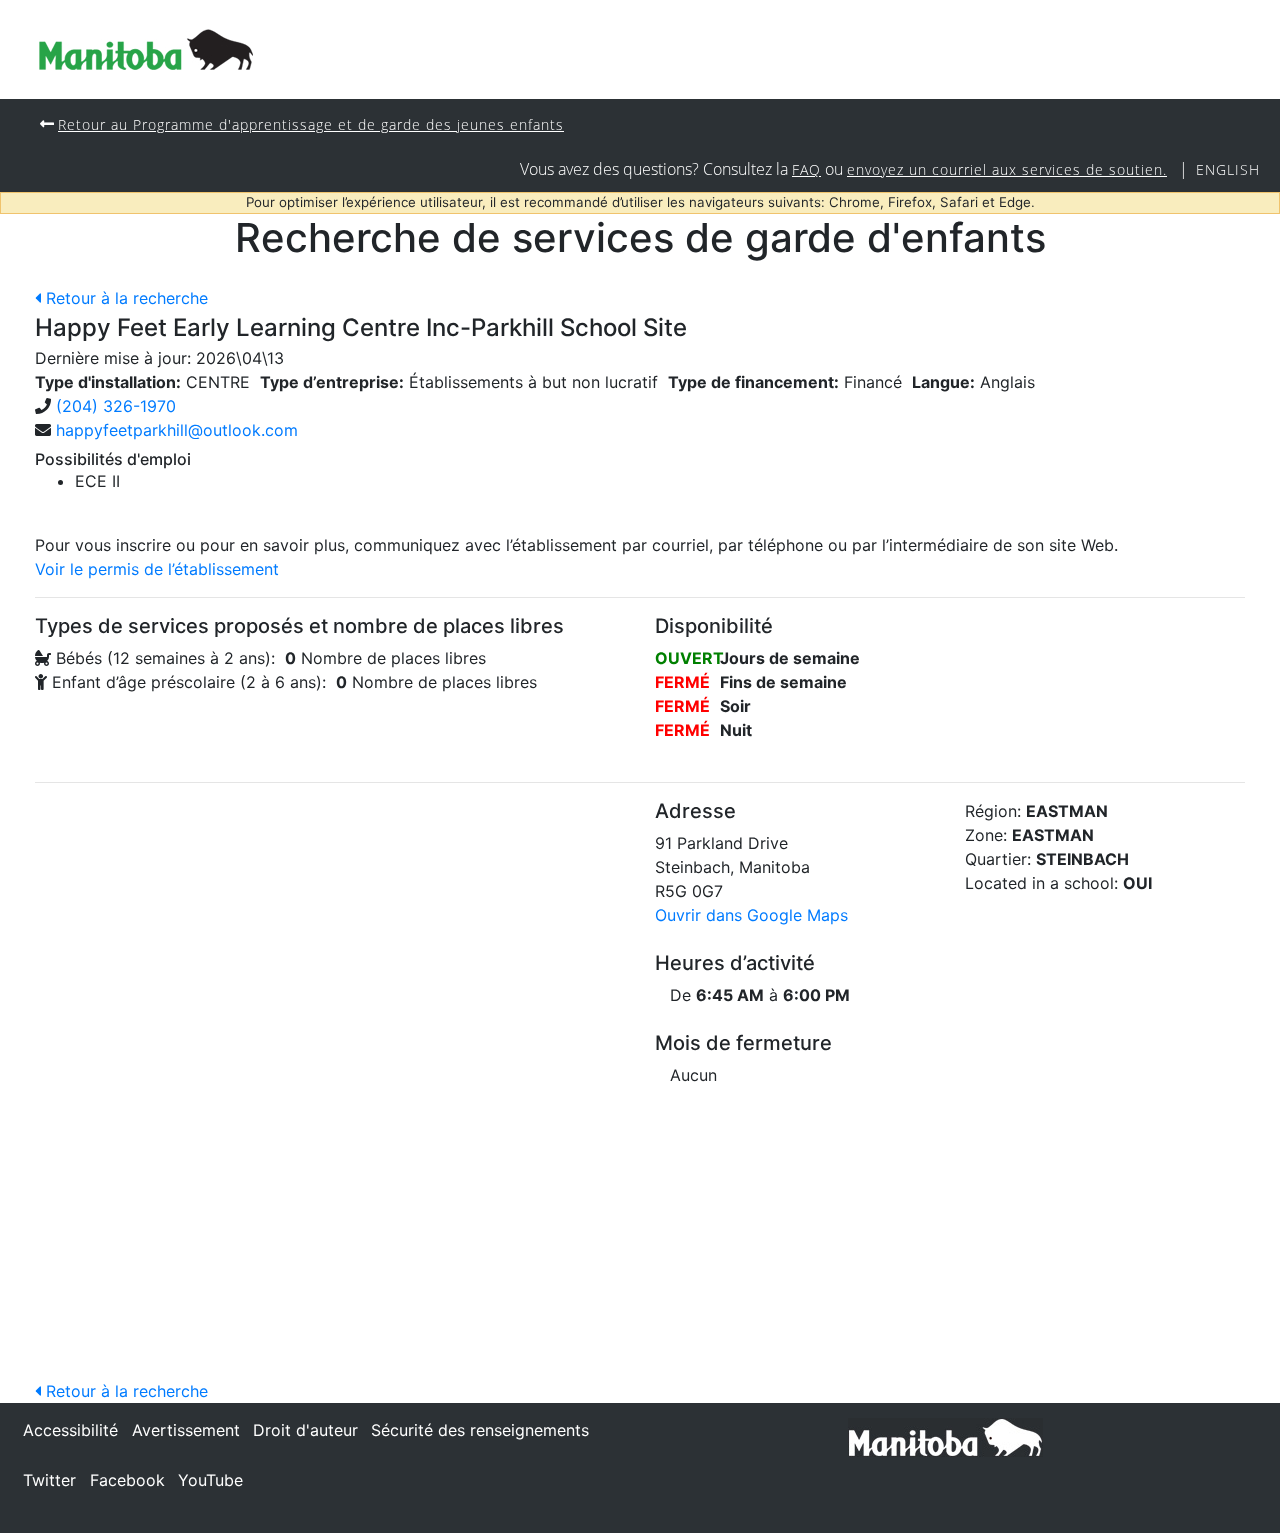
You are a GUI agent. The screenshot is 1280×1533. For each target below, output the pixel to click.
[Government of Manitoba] (945, 1436)
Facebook (127, 1480)
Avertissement (186, 1430)
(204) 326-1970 (116, 406)
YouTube (210, 1480)
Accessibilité (70, 1430)
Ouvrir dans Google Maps (751, 915)
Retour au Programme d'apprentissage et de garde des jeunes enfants (311, 124)
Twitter (49, 1480)
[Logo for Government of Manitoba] (146, 49)
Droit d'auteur (305, 1430)
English (1228, 169)
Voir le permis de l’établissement (157, 569)
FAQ (806, 169)
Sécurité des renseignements (480, 1430)
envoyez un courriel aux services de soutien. (1007, 169)
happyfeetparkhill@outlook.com (177, 430)
